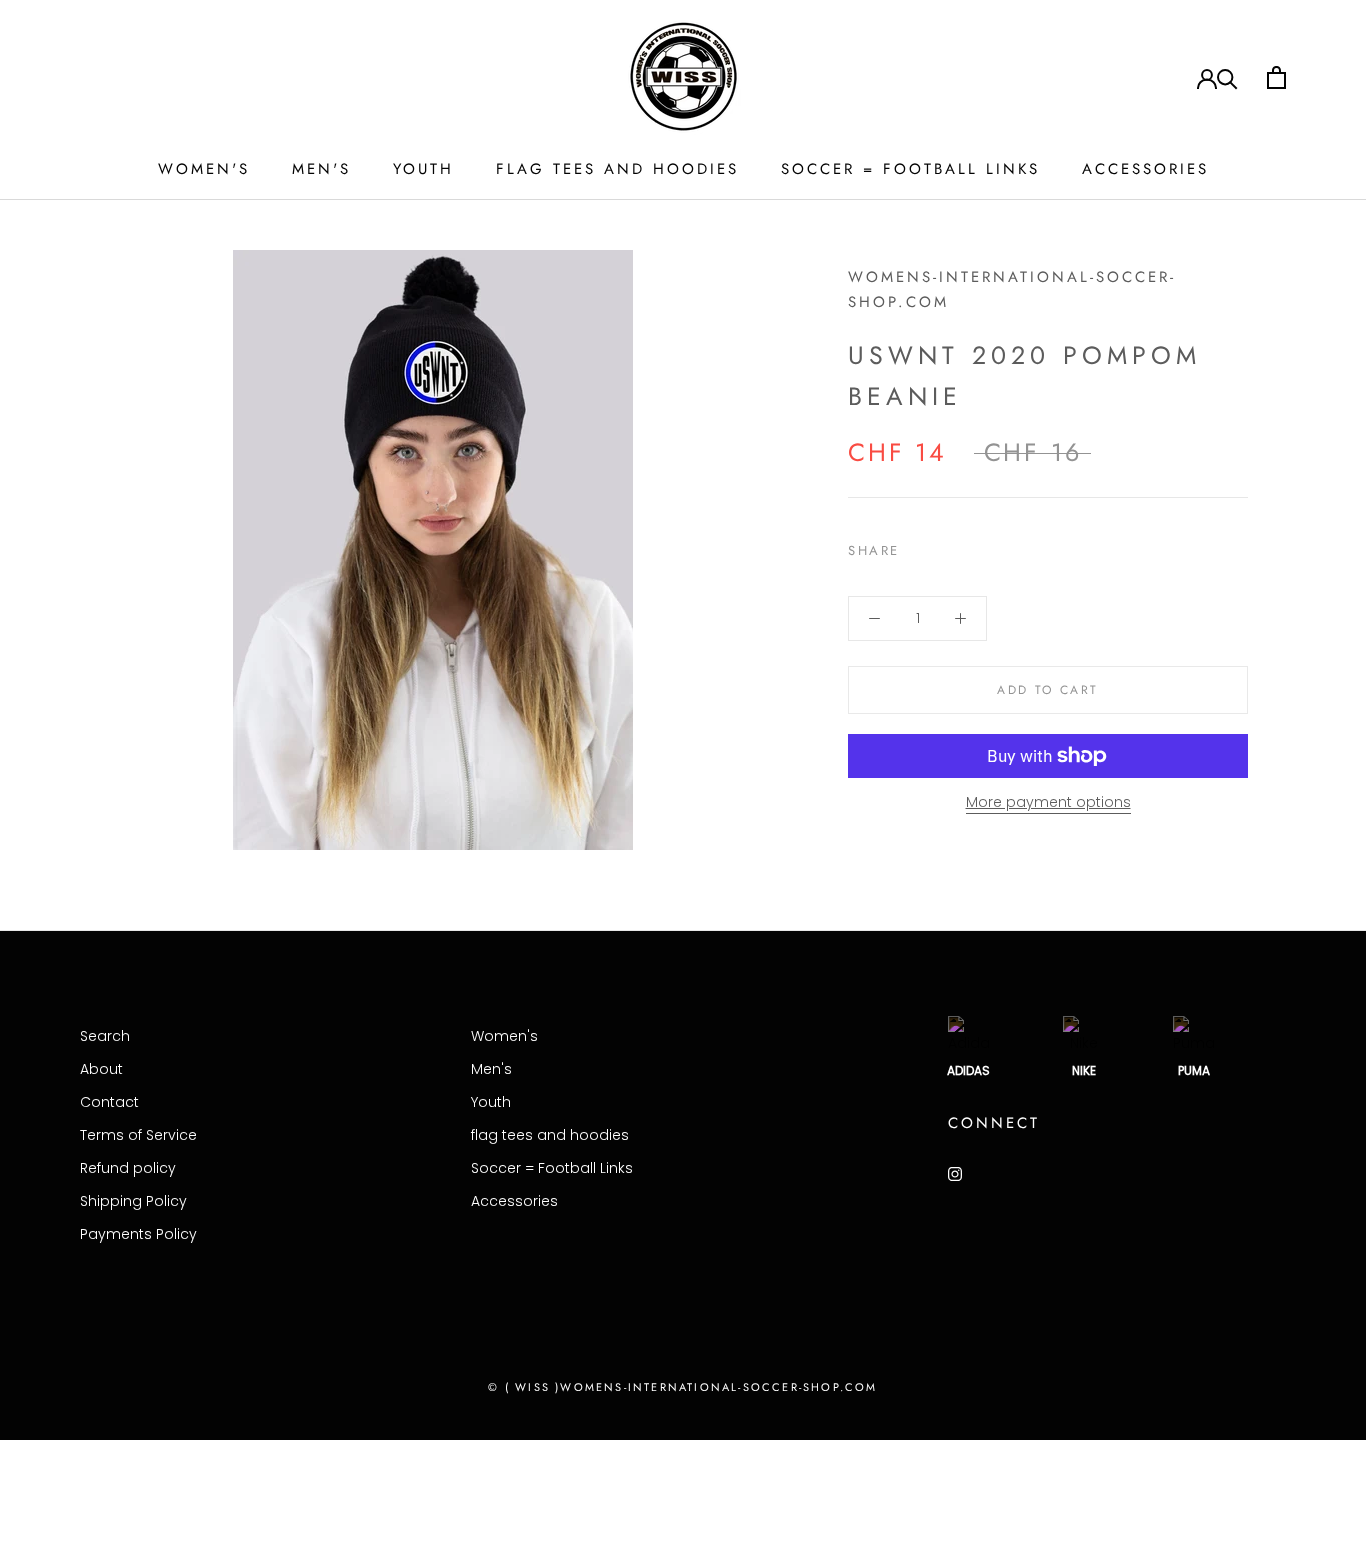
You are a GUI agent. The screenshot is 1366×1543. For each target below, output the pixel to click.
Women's (204, 169)
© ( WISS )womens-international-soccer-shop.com (682, 1387)
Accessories (1145, 169)
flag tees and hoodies (617, 169)
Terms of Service (138, 1135)
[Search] (1227, 77)
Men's (321, 169)
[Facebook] (919, 546)
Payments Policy (138, 1234)
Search (105, 1036)
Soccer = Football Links (910, 169)
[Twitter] (945, 546)
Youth (423, 169)
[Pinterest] (971, 546)
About (101, 1069)
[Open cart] (1276, 77)
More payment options (1048, 802)
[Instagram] (955, 1173)
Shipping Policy (133, 1201)
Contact (109, 1102)
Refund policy (128, 1168)
